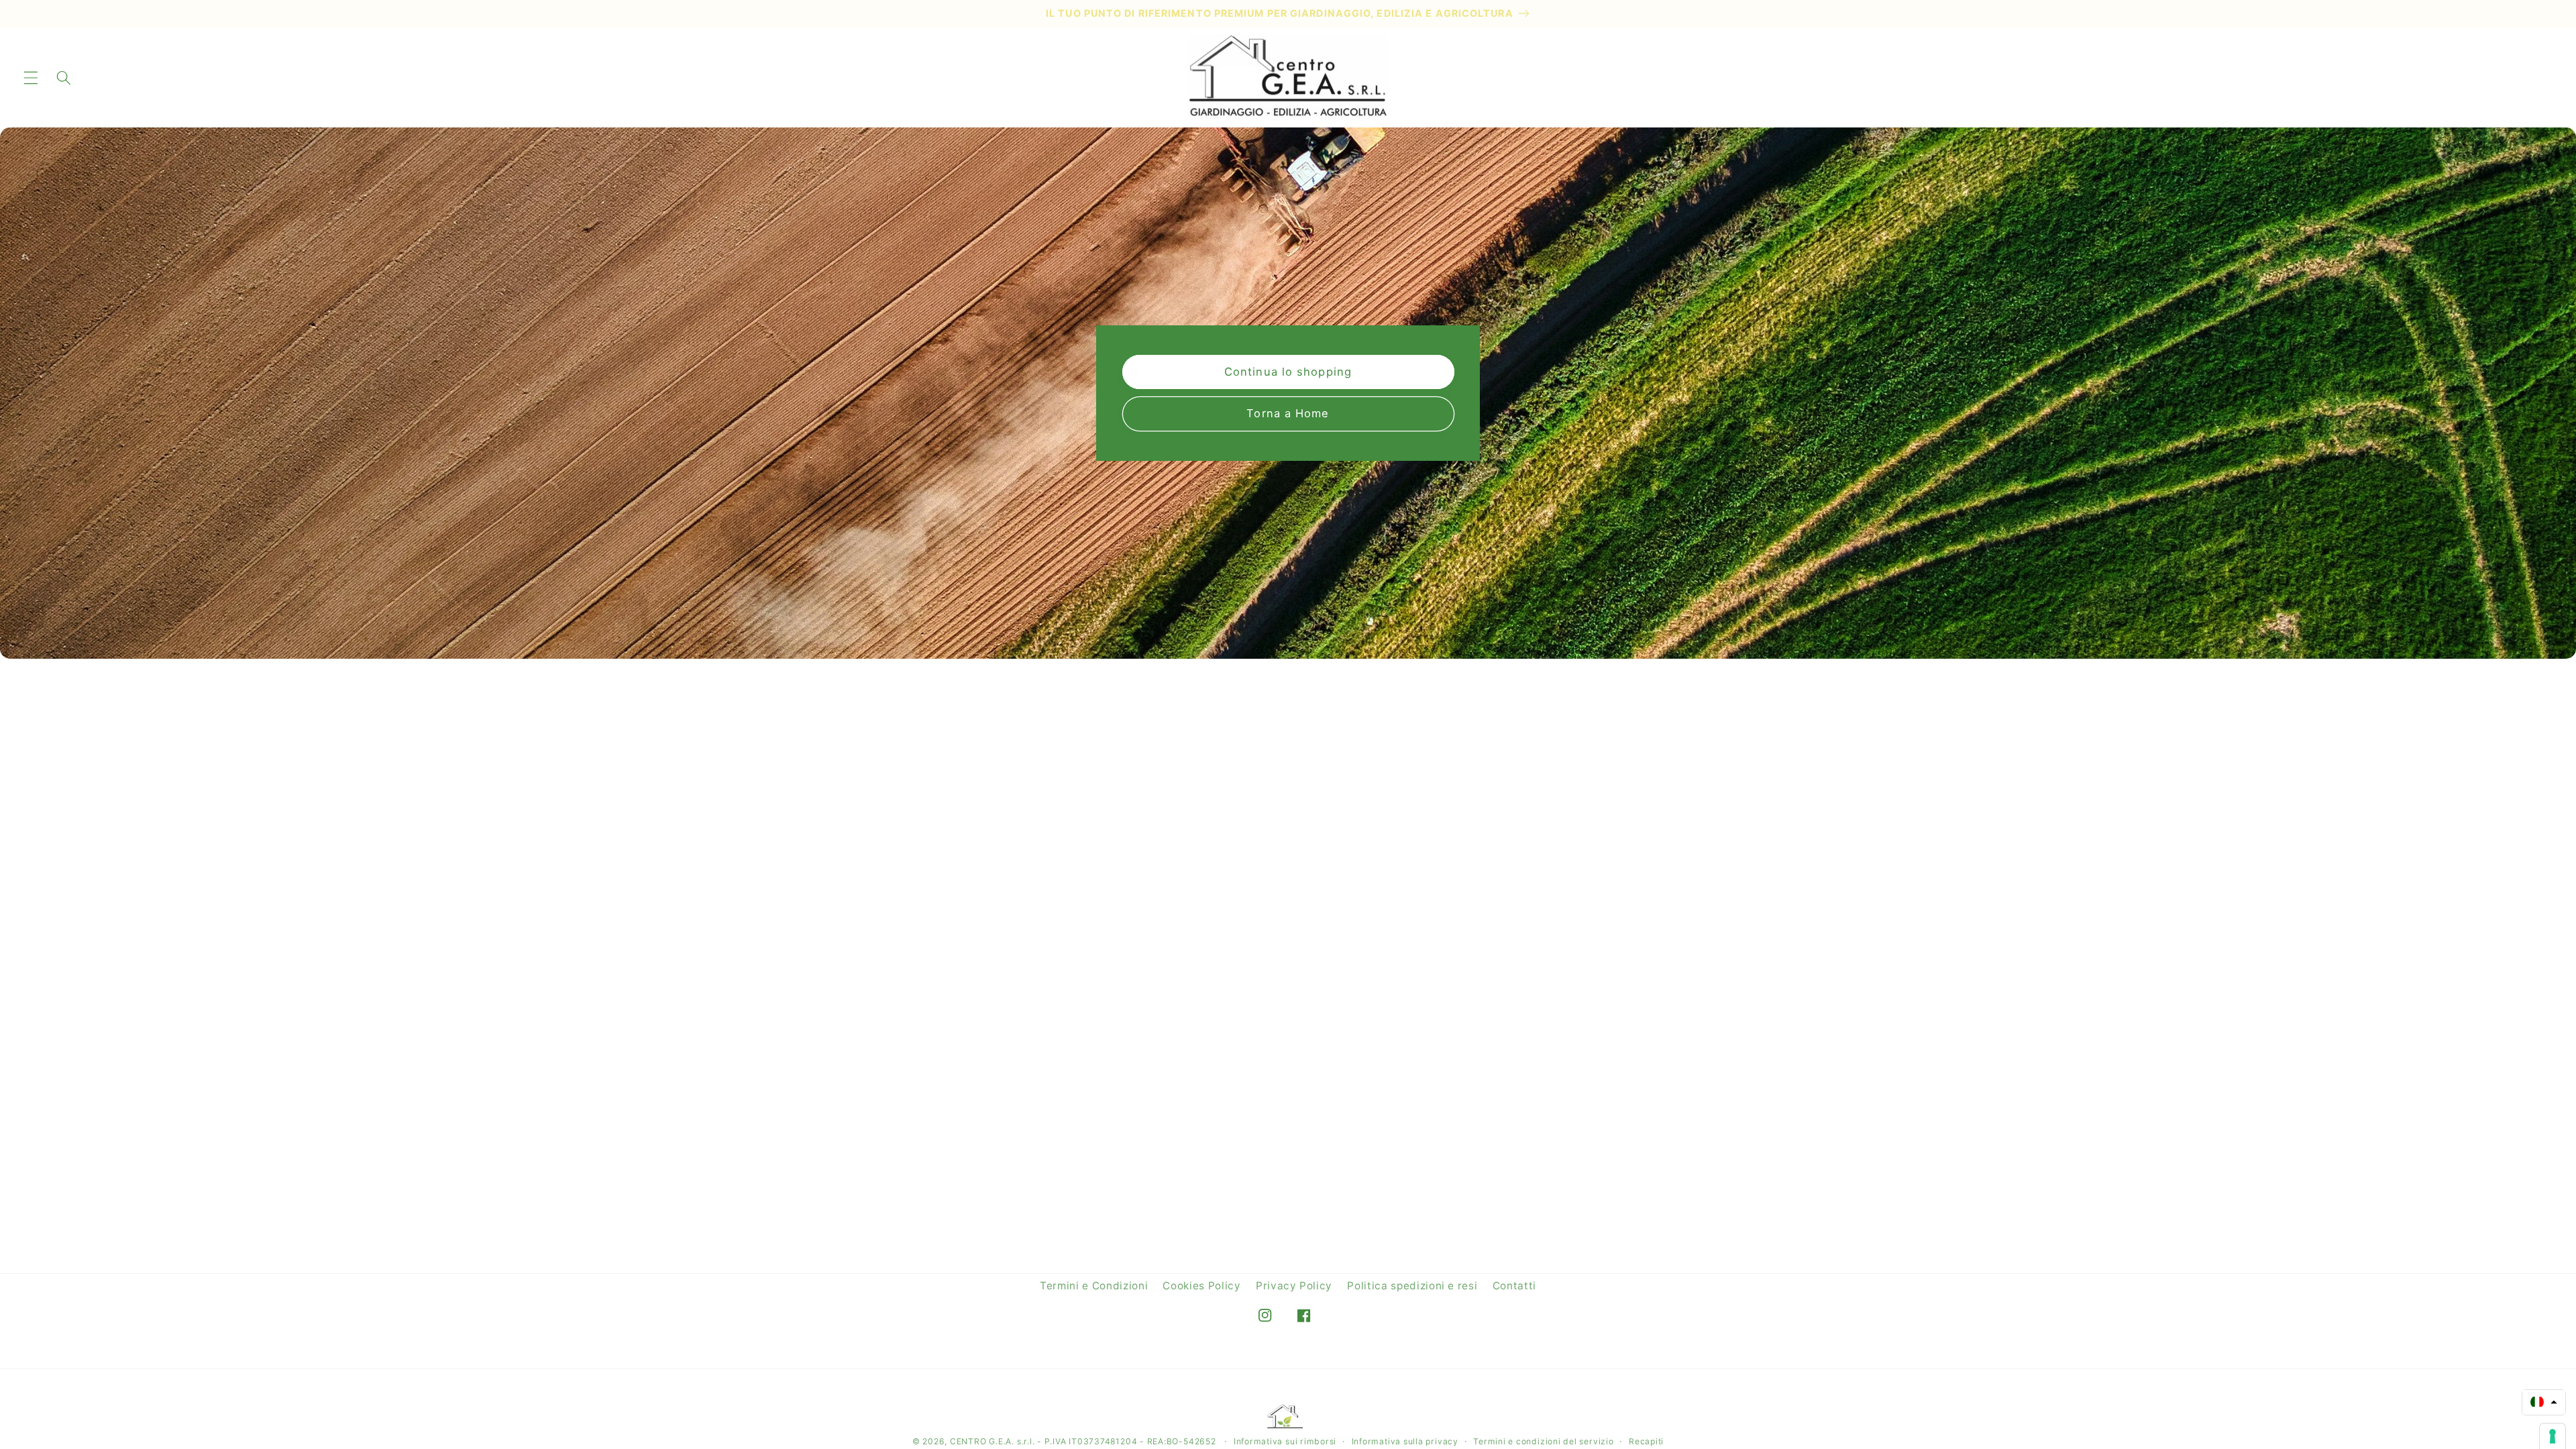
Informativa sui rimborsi (1285, 1441)
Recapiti (1646, 1441)
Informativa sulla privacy (1405, 1441)
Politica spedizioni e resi (1412, 1286)
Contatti (1514, 1286)
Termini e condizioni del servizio (1543, 1441)
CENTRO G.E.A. (982, 1441)
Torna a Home (1288, 413)
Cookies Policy (1201, 1286)
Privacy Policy (1294, 1286)
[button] (31, 77)
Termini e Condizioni (1094, 1286)
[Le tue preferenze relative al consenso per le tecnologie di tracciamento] (2553, 1436)
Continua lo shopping (1288, 372)
